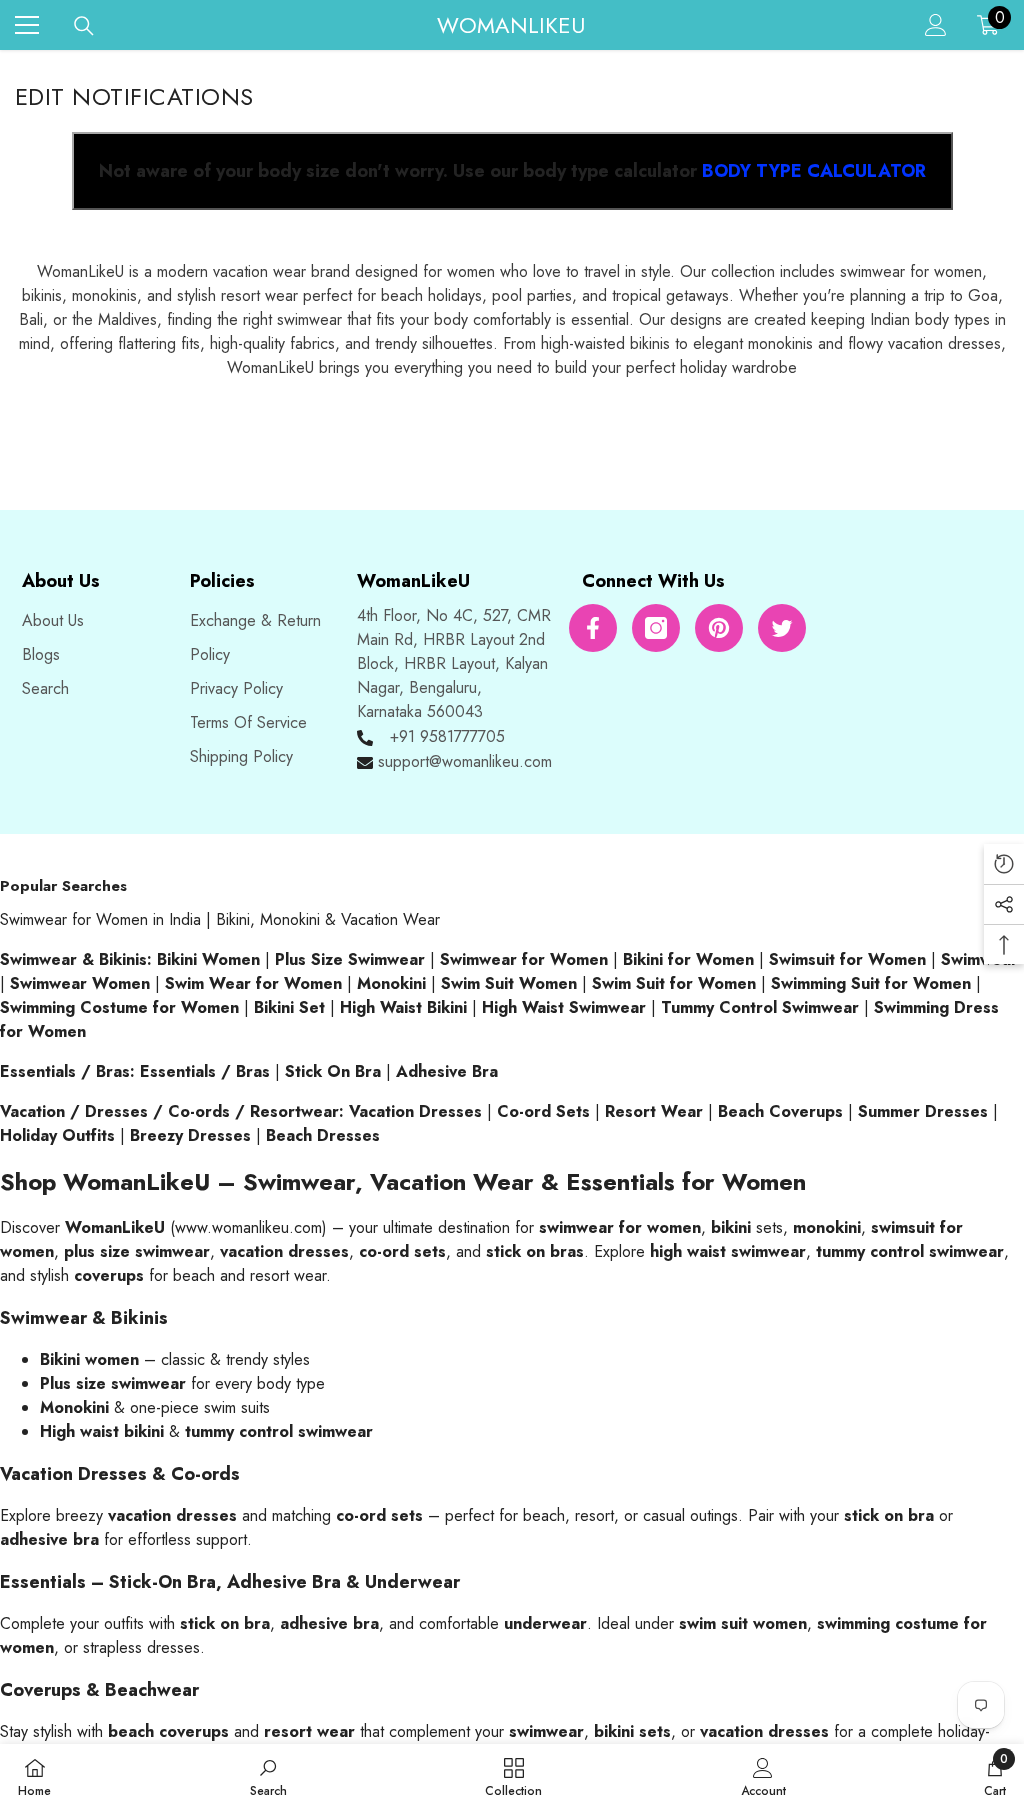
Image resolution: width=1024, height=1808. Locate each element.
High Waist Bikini (403, 1007)
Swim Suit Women (509, 983)
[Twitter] (782, 628)
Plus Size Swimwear (350, 959)
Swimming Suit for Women (871, 983)
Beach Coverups (780, 1111)
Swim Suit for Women (674, 983)
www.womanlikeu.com (248, 1227)
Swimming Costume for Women (119, 1007)
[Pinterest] (719, 628)
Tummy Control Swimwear (760, 1007)
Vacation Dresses (415, 1111)
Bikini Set (289, 1007)
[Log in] (936, 25)
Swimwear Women (80, 983)
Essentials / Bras (205, 1071)
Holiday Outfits (57, 1135)
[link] (268, 1776)
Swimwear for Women (524, 959)
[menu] (27, 25)
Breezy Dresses (190, 1135)
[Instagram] (656, 628)
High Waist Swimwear (564, 1007)
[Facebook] (593, 628)
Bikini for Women (688, 959)
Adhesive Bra (447, 1071)
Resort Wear (654, 1111)
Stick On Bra (333, 1071)
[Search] (84, 26)
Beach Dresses (323, 1135)
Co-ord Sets (543, 1111)
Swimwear (979, 959)
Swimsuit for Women (847, 959)
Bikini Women (208, 959)
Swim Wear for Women (253, 983)
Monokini (391, 983)
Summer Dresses (923, 1111)
